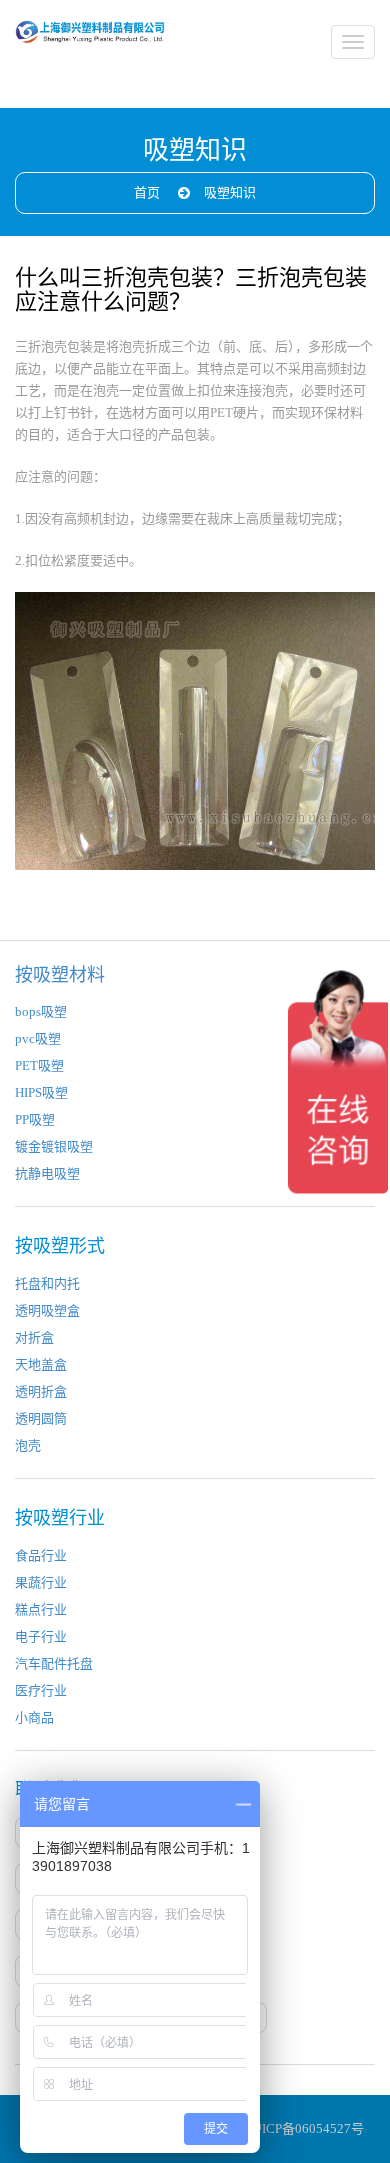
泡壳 (28, 1445)
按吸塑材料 (60, 975)
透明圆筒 (41, 1418)
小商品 (34, 1717)
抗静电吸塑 (47, 1173)
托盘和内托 (47, 1283)
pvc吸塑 (38, 1038)
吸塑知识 (230, 192)
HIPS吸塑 (41, 1092)
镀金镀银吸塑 (54, 1146)
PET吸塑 (39, 1065)
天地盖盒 (41, 1364)
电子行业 (41, 1636)
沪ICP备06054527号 (306, 2128)
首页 (147, 192)
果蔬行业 (41, 1582)
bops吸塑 (41, 1011)
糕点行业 (41, 1609)
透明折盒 (41, 1391)
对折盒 (34, 1337)
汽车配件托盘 (54, 1663)
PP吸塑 (35, 1119)
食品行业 (41, 1555)
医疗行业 (41, 1690)
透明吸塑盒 (47, 1310)
